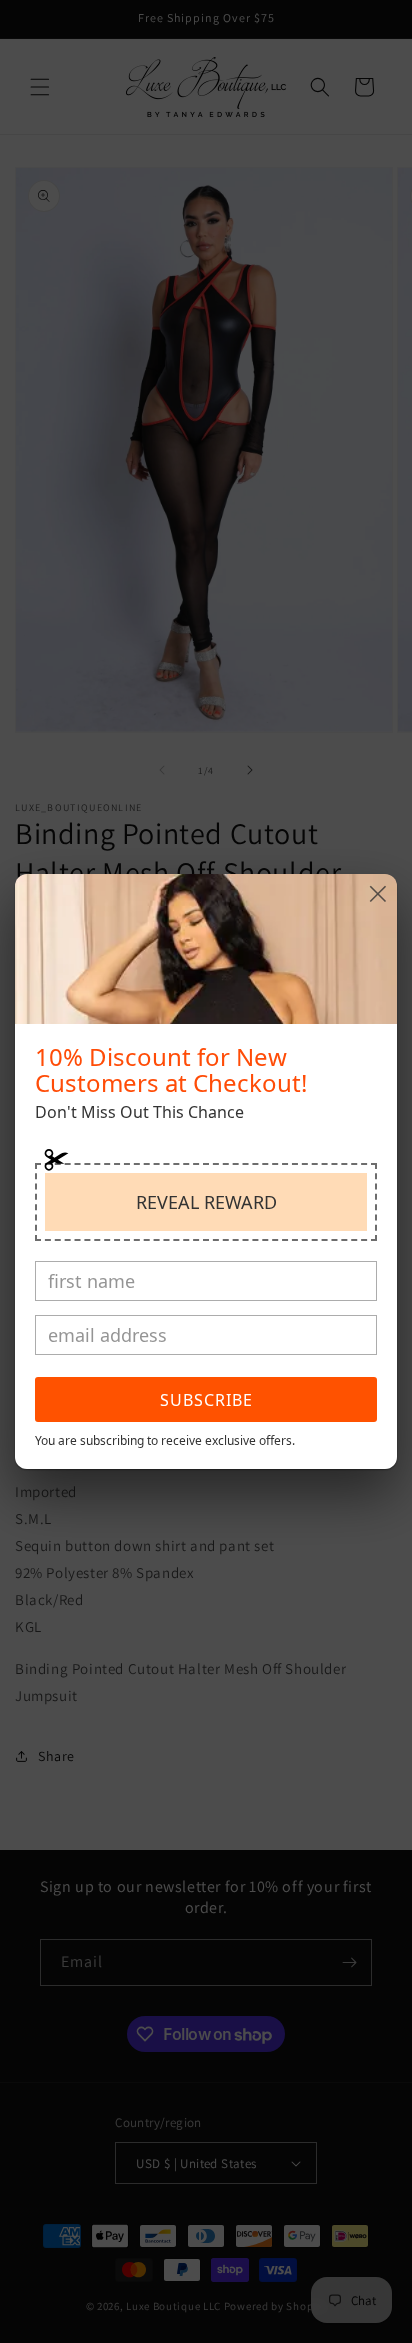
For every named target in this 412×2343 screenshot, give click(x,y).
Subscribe (206, 1400)
